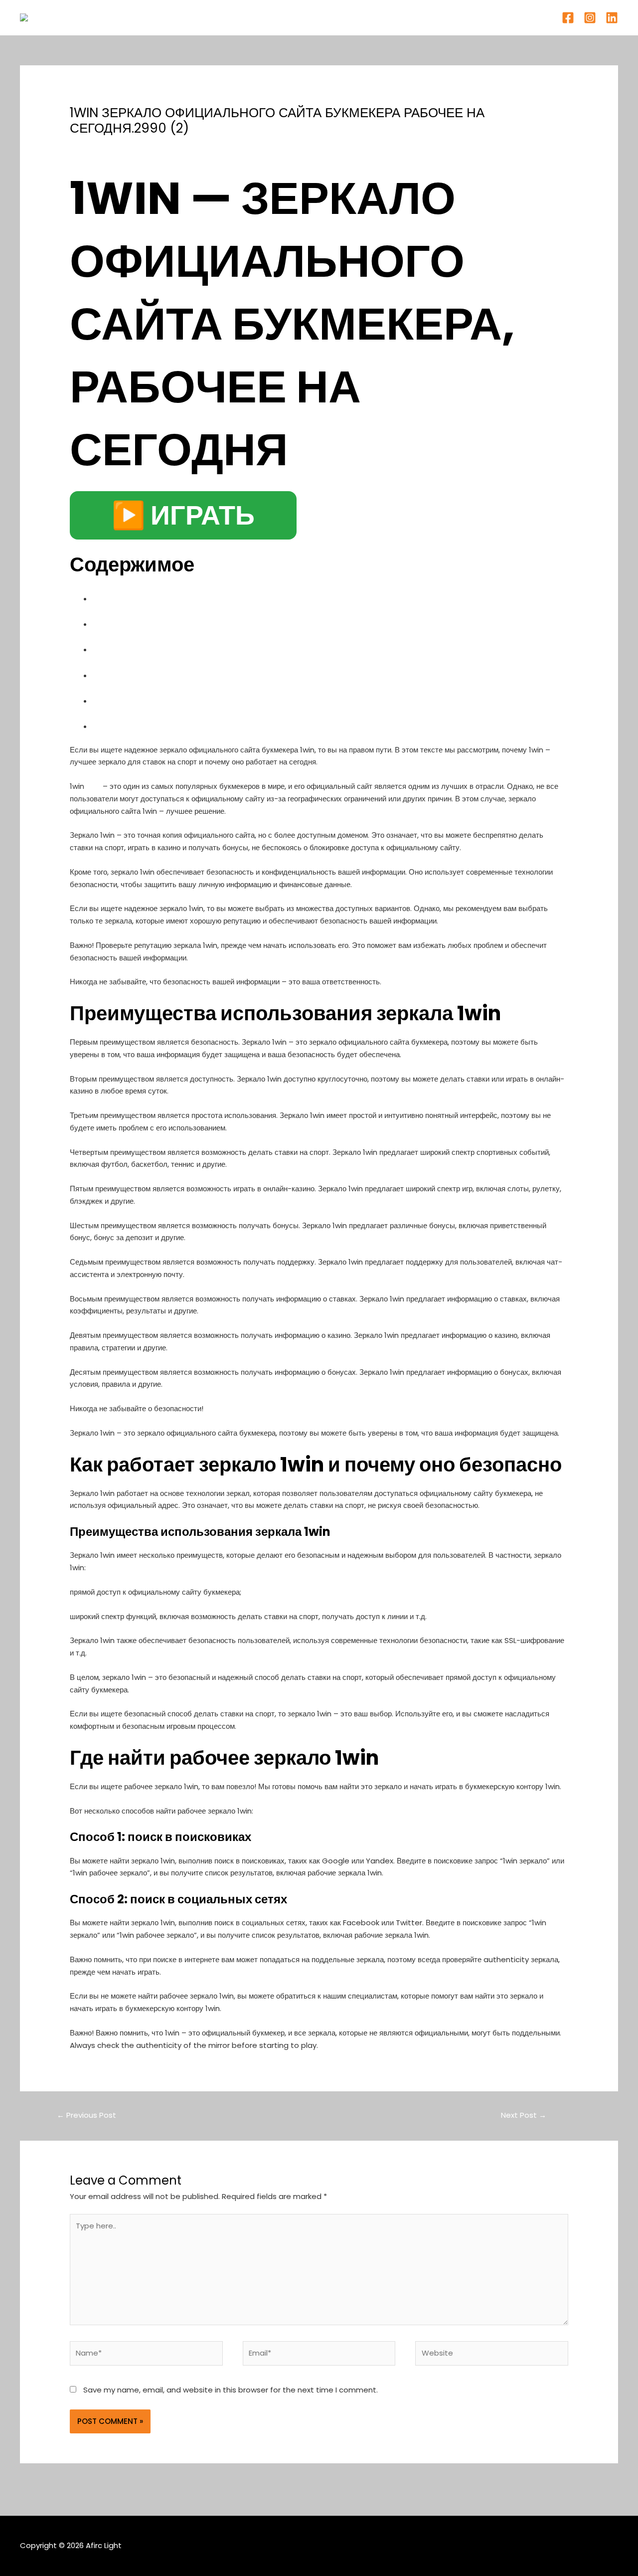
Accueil (250, 17)
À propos (296, 17)
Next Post (524, 2115)
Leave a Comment (105, 146)
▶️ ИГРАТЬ (183, 515)
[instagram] (590, 18)
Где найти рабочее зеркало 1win (186, 674)
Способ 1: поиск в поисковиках (183, 699)
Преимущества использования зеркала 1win (223, 597)
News (157, 146)
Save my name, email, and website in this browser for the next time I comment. (231, 2390)
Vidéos (341, 17)
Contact (386, 17)
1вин (93, 786)
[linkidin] (612, 18)
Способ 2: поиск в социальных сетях (201, 725)
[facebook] (568, 18)
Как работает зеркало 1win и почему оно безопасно (242, 623)
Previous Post (86, 2115)
